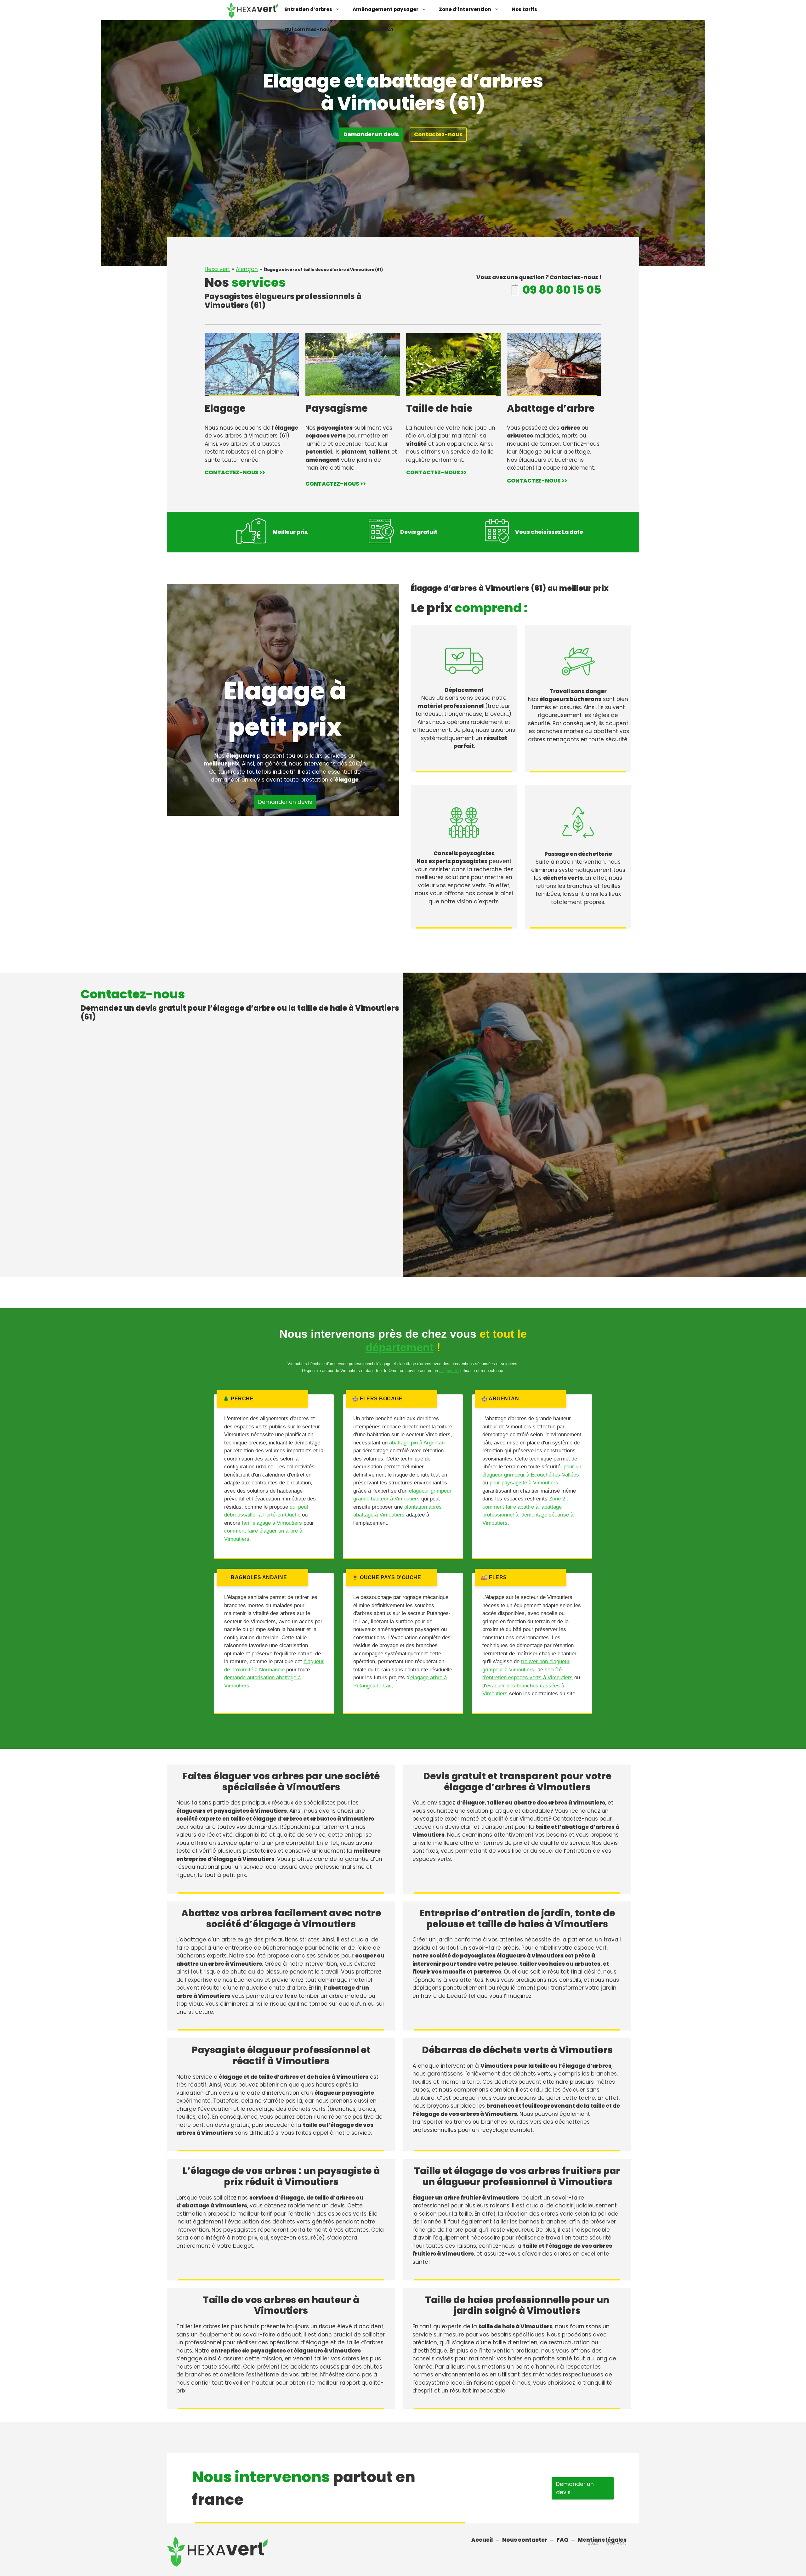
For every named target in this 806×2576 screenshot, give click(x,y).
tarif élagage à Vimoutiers (272, 1523)
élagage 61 (449, 1371)
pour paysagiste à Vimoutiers (524, 1483)
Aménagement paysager (386, 9)
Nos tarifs (524, 9)
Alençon (247, 269)
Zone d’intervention (465, 9)
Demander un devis (371, 134)
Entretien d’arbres (308, 9)
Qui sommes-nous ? (310, 29)
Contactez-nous (438, 134)
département (400, 1347)
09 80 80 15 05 (562, 290)
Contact (383, 29)
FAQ (354, 29)
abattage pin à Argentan (417, 1443)
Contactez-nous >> (235, 472)
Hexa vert (217, 269)
